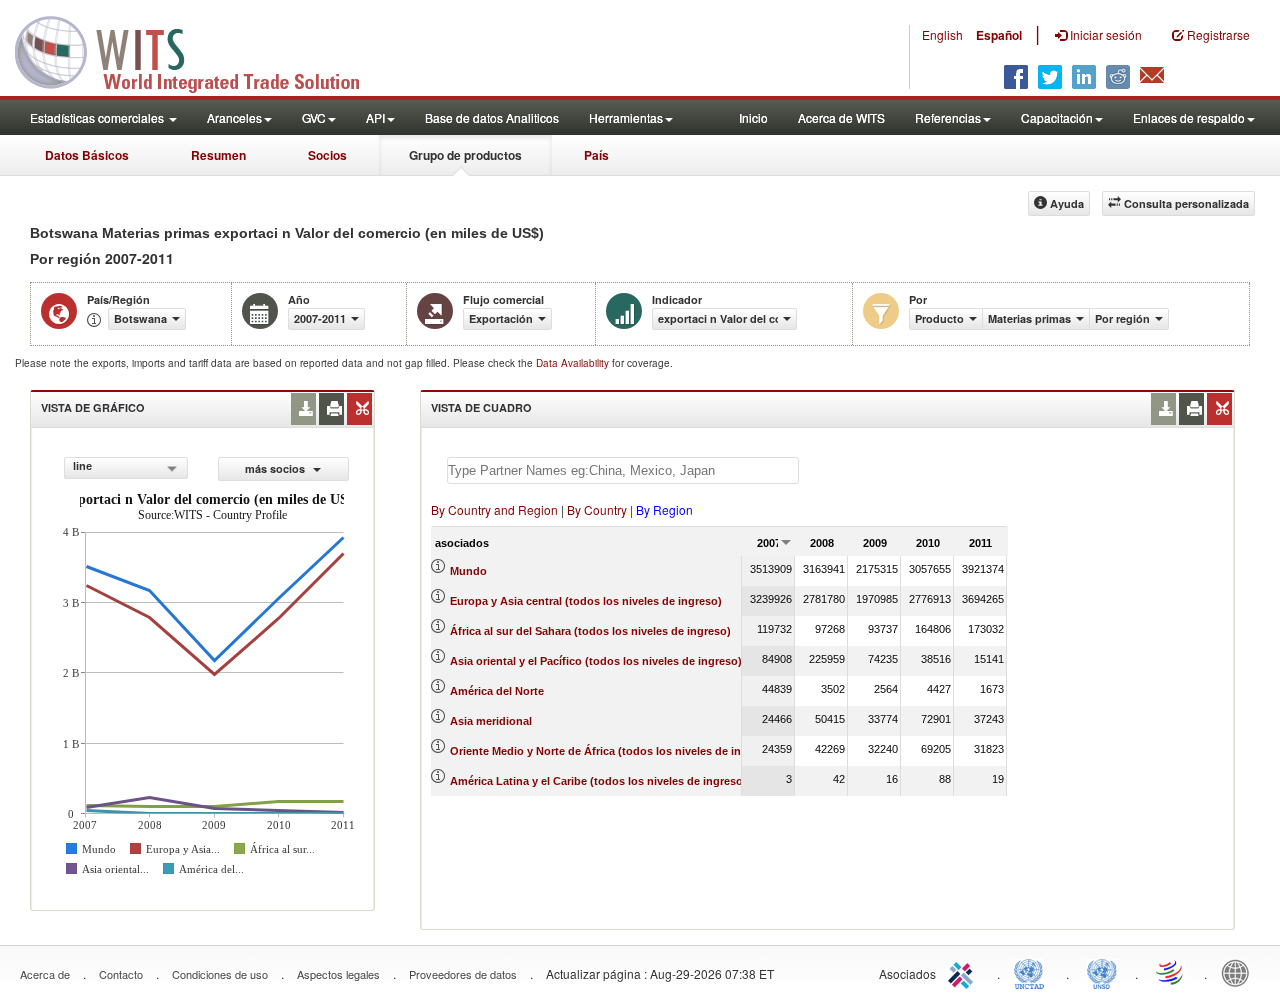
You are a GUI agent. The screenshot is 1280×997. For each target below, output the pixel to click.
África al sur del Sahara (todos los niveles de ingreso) (590, 631)
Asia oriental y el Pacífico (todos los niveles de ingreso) (596, 661)
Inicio (753, 117)
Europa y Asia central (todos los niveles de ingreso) (586, 601)
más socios (276, 468)
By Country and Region (494, 509)
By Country (597, 509)
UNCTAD (1033, 972)
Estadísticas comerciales (98, 117)
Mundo (468, 571)
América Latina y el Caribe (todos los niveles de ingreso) (598, 781)
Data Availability (574, 363)
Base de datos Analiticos (492, 117)
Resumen (218, 155)
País (596, 155)
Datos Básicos (87, 155)
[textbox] (623, 470)
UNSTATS (1102, 972)
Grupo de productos (465, 155)
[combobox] (126, 468)
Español (999, 35)
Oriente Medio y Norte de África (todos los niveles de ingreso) (612, 751)
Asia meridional (491, 721)
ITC (964, 972)
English (942, 34)
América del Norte (497, 691)
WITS (200, 50)
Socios (327, 155)
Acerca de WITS (841, 117)
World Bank (1240, 972)
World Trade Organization (1171, 972)
